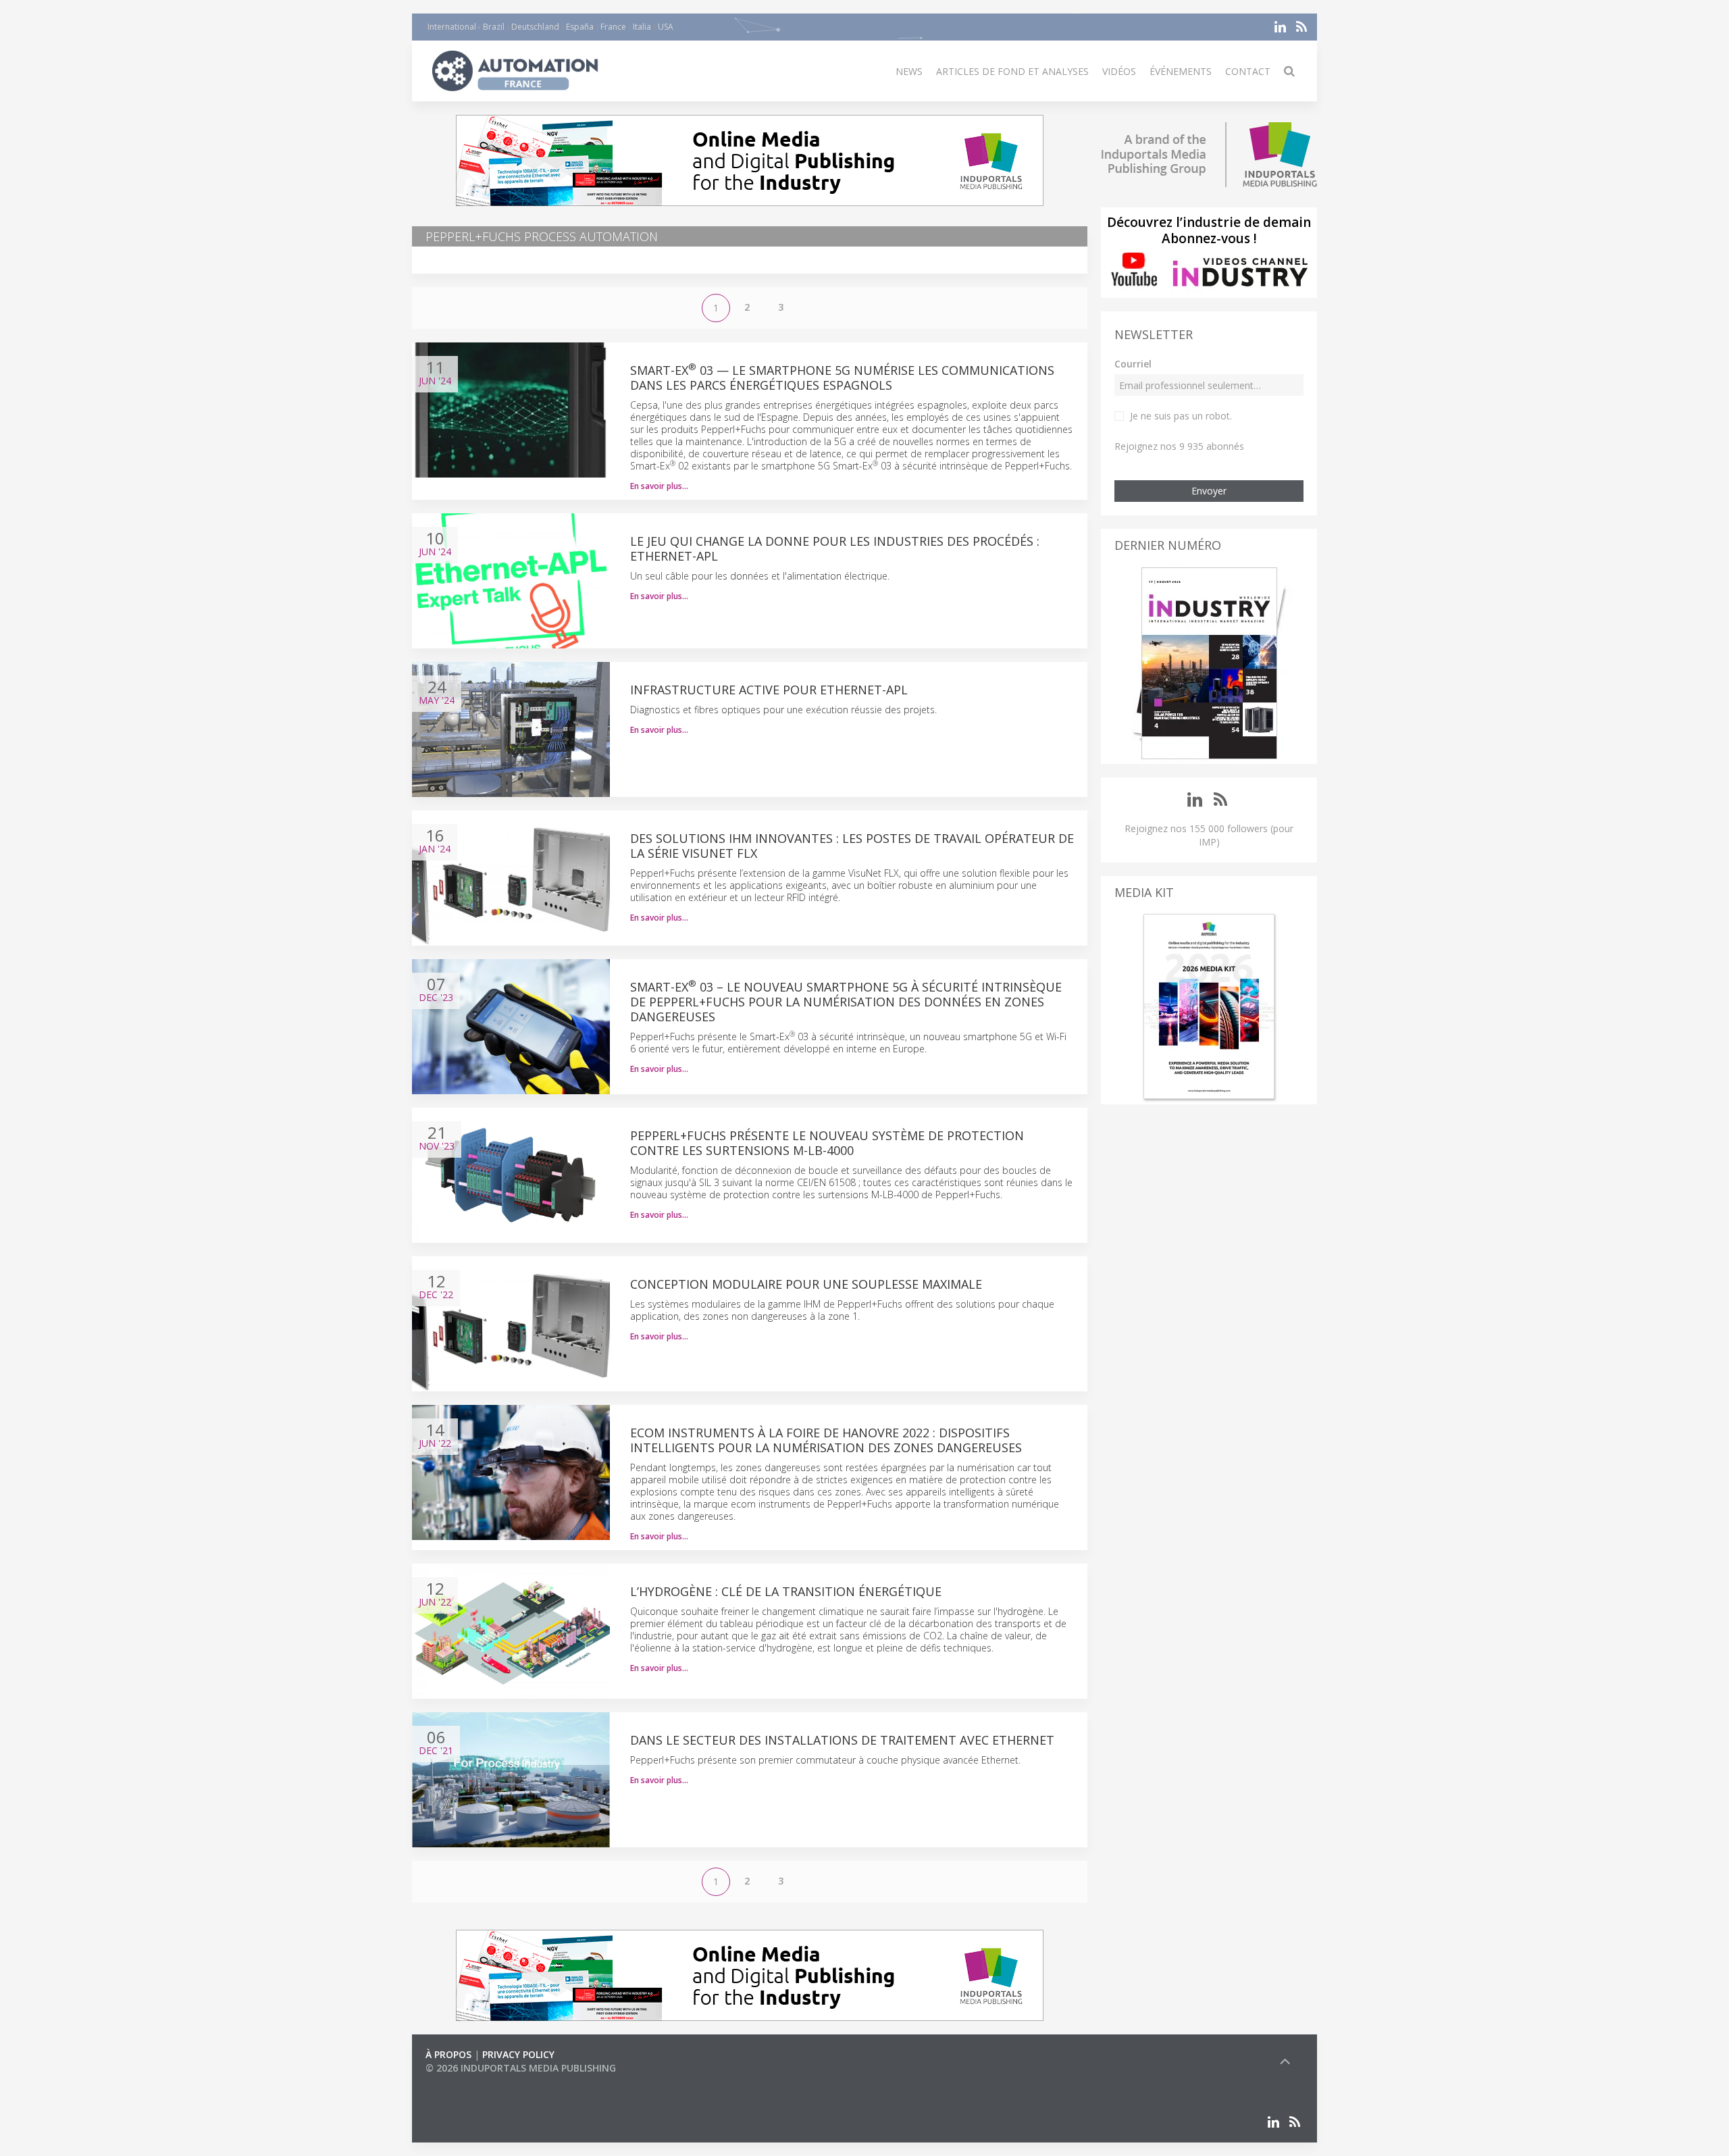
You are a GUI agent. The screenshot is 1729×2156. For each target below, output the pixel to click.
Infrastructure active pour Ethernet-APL (769, 690)
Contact (1248, 71)
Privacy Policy (518, 2054)
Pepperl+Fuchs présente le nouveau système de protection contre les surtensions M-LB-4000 (827, 1143)
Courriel (1133, 364)
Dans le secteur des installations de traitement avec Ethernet (842, 1740)
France (613, 27)
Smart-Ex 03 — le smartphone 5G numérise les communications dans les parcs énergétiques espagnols (842, 378)
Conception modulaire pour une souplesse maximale (806, 1284)
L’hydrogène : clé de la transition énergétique (786, 1591)
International (452, 27)
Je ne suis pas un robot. (1181, 416)
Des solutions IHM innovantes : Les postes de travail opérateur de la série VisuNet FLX (852, 846)
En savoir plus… (659, 486)
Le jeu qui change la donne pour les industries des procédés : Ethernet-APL (835, 548)
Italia (642, 27)
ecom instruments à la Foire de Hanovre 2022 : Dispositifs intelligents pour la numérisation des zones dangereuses (826, 1440)
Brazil (494, 27)
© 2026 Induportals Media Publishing (521, 2068)
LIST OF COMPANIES (471, 2081)
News (909, 71)
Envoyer (1209, 491)
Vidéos (1119, 71)
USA (666, 27)
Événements (1181, 71)
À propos (448, 2054)
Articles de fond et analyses (1012, 71)
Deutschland (535, 27)
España (580, 27)
